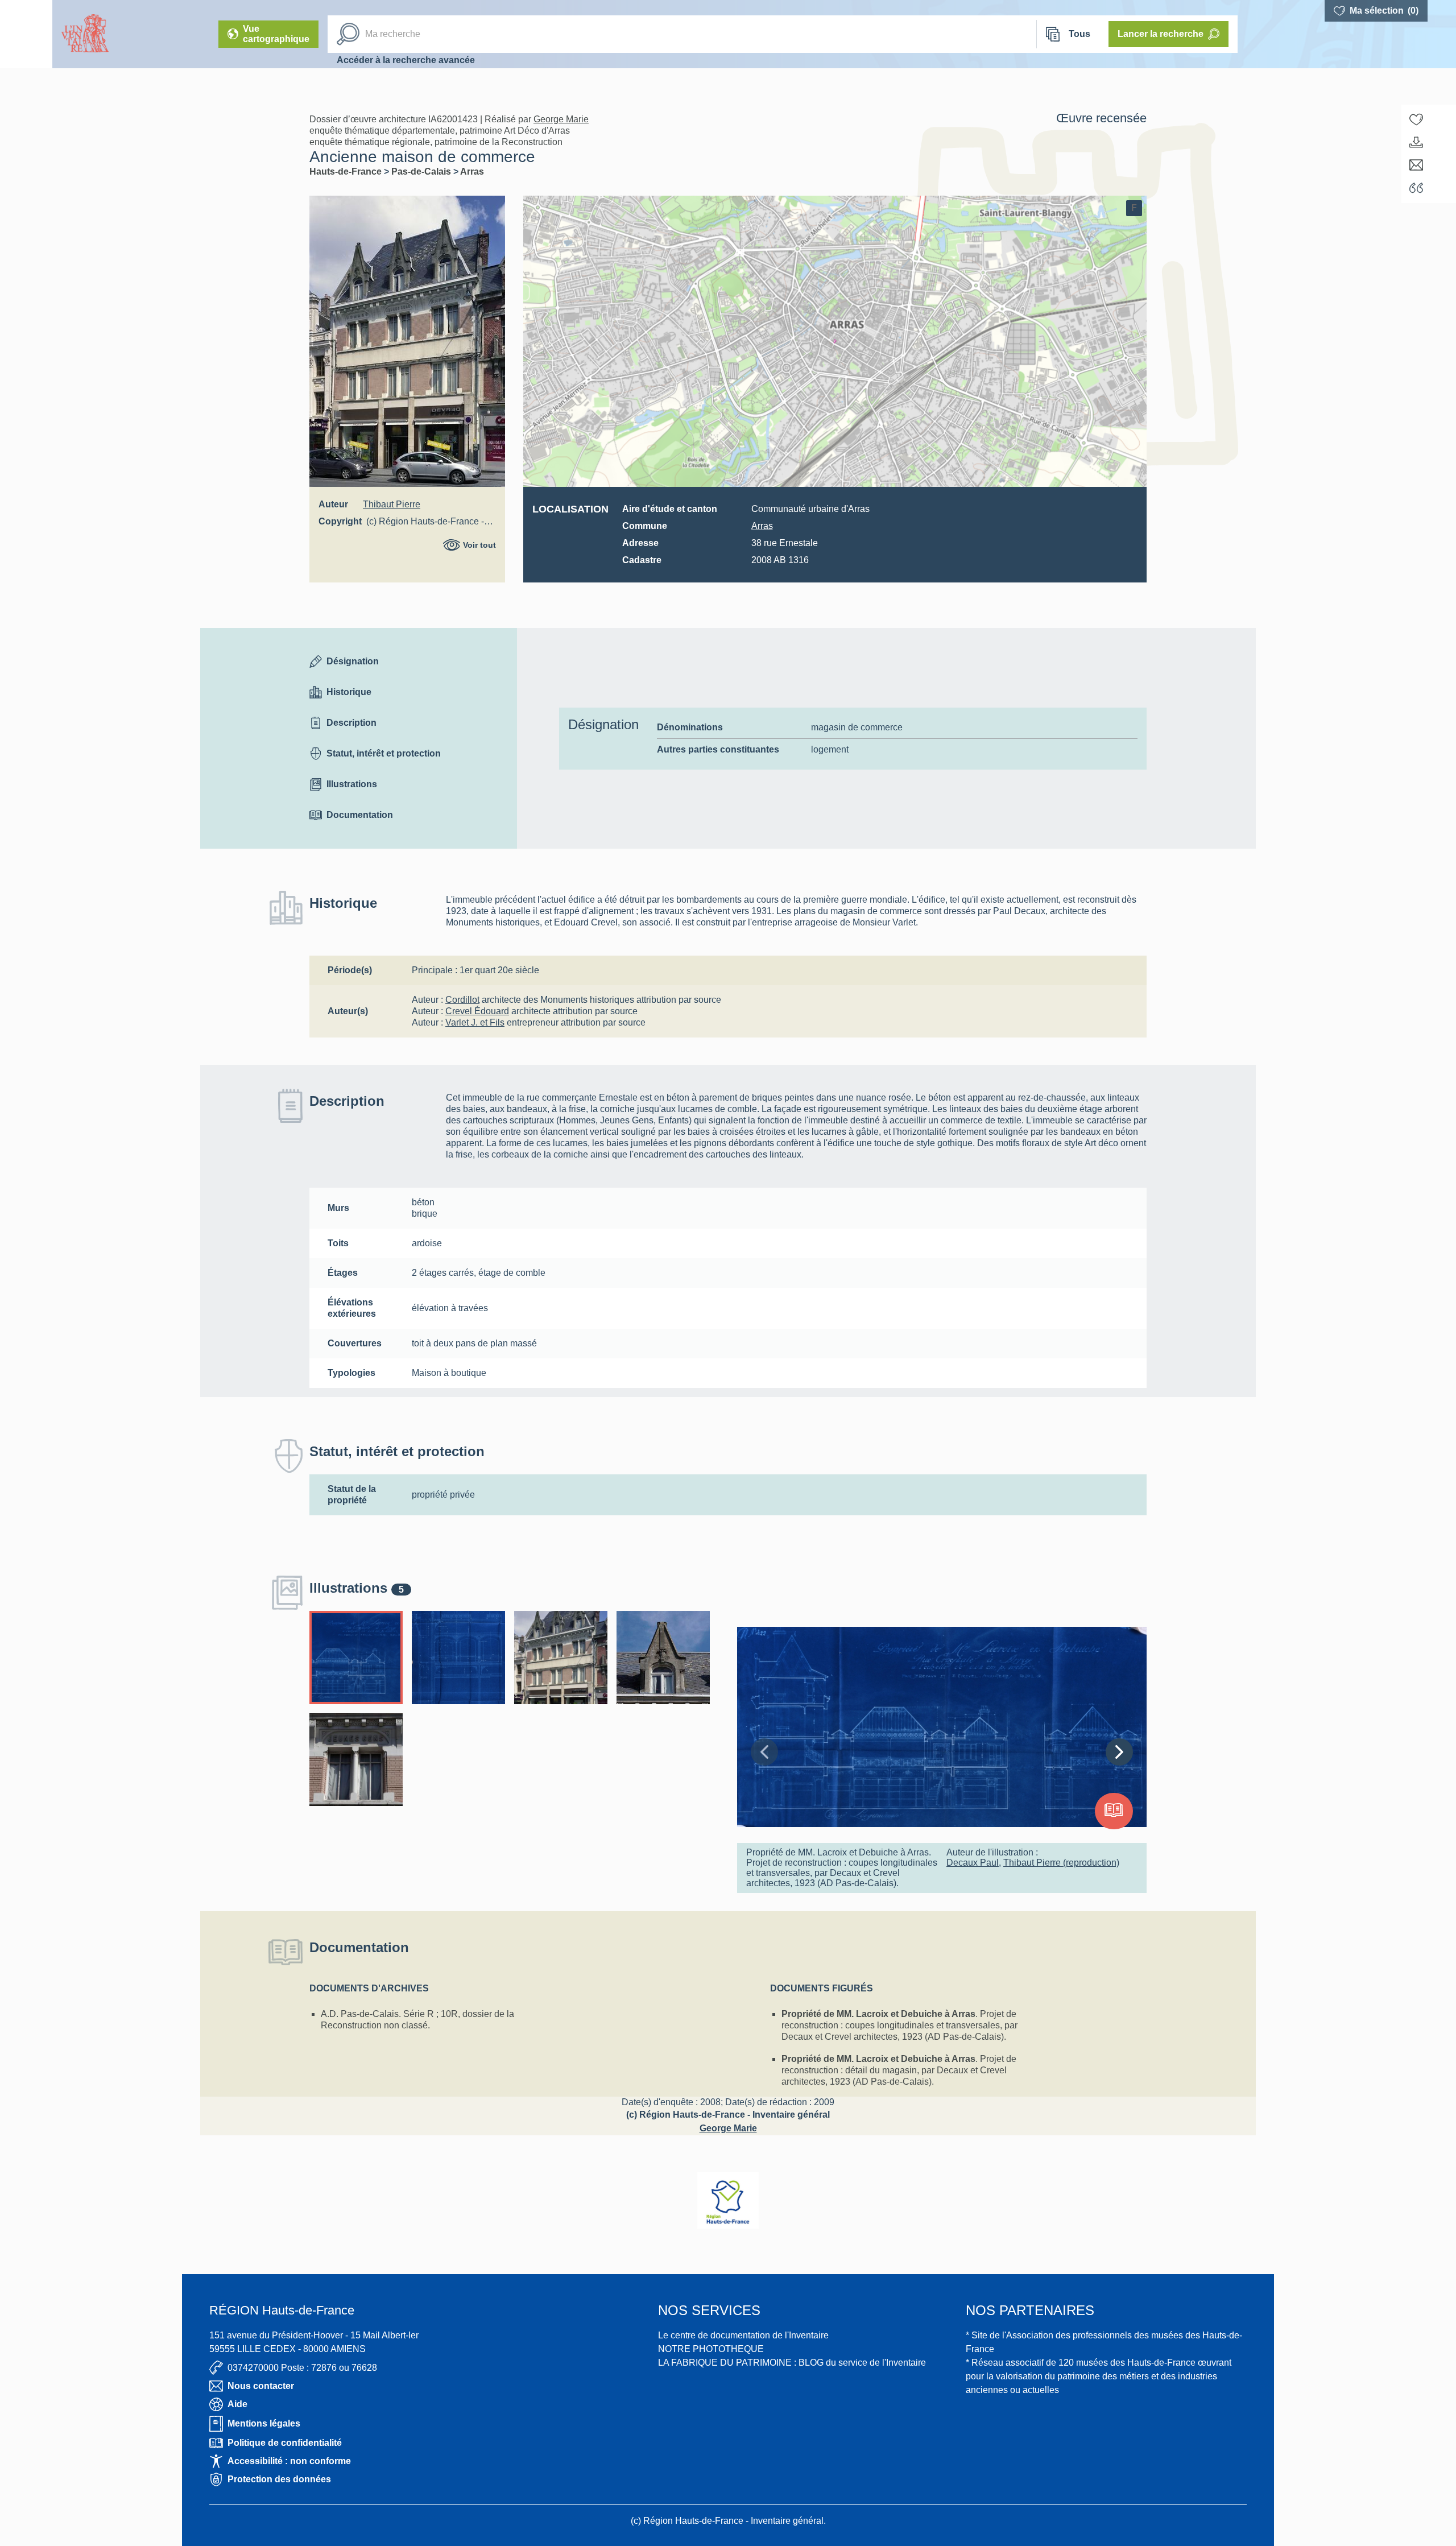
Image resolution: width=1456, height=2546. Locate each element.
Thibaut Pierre (392, 504)
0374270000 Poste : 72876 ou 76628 (302, 2368)
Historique (349, 692)
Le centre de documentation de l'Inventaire (743, 2335)
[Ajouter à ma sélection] (1416, 119)
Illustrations (352, 784)
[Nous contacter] (1416, 165)
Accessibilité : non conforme (289, 2461)
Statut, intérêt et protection (384, 753)
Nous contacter (261, 2386)
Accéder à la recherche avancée (406, 60)
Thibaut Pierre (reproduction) (1061, 1863)
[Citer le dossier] (1416, 188)
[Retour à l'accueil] (26, 34)
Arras (472, 171)
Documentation (360, 815)
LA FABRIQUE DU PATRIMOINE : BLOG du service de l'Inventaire (792, 2363)
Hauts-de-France (347, 171)
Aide (237, 2404)
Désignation (353, 661)
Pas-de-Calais (422, 171)
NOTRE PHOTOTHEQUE (711, 2349)
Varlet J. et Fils (475, 1022)
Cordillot (462, 1000)
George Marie (561, 119)
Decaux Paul (973, 1863)
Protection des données (279, 2479)
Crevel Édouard (477, 1011)
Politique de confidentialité (285, 2443)
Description (351, 723)
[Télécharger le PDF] (1416, 142)
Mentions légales (264, 2423)
